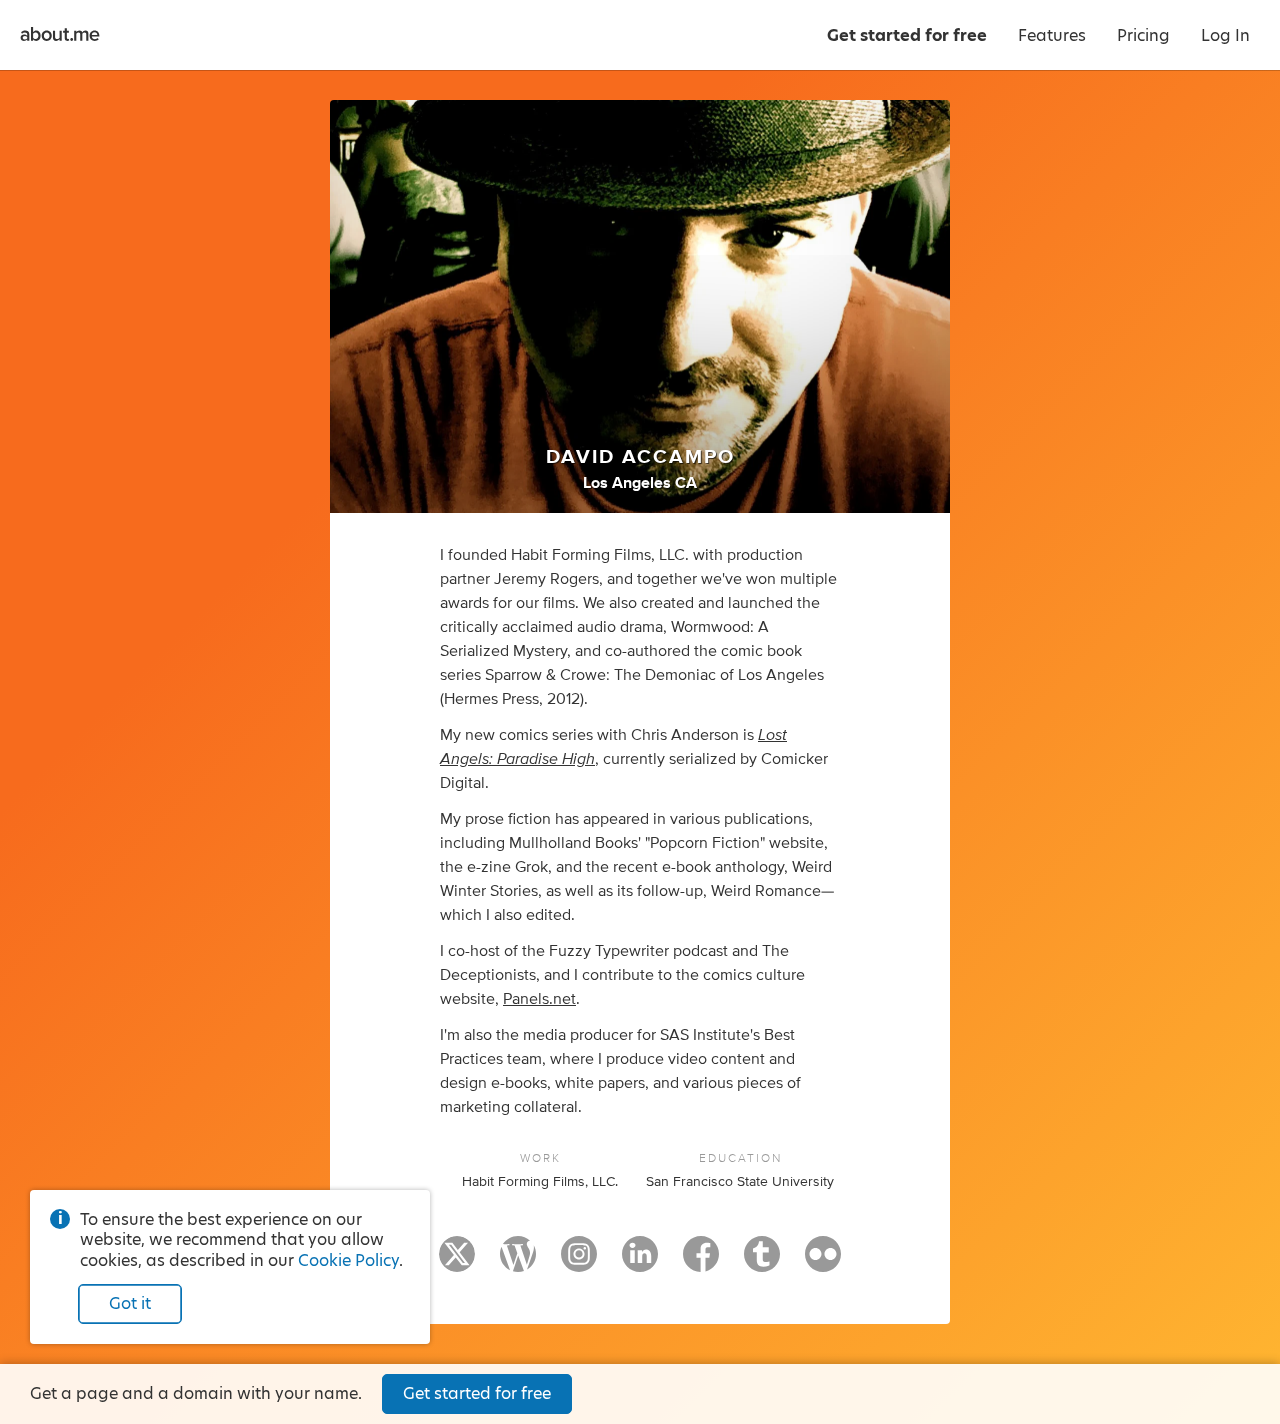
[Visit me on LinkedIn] (640, 1263)
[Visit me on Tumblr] (762, 1263)
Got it (130, 1303)
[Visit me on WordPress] (518, 1263)
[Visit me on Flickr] (823, 1263)
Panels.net (539, 999)
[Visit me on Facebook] (701, 1263)
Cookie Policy (348, 1260)
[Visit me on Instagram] (579, 1263)
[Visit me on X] (457, 1263)
